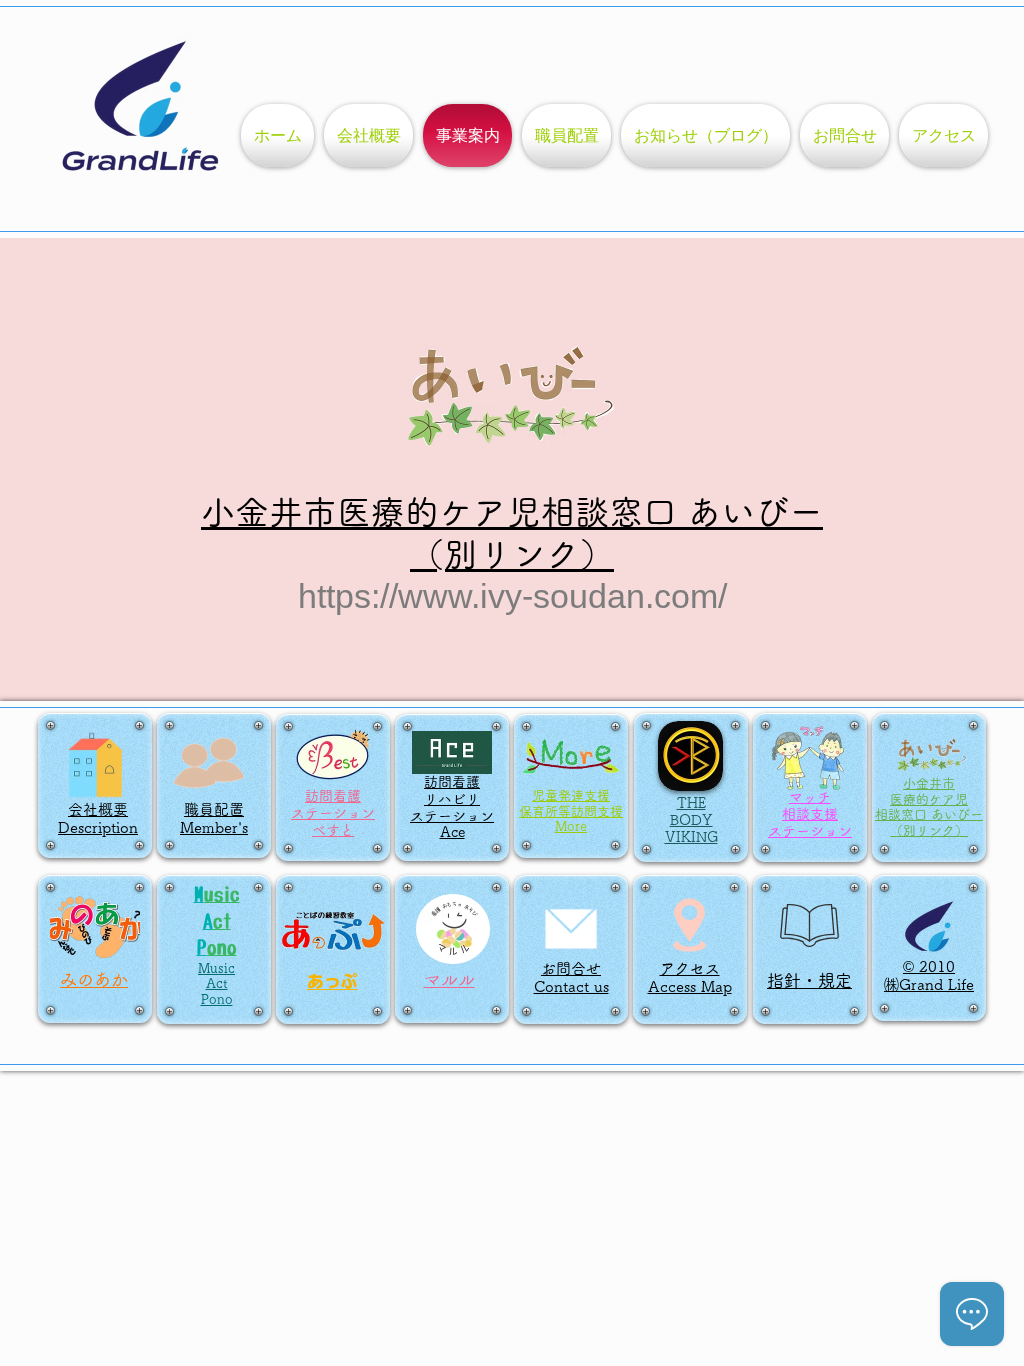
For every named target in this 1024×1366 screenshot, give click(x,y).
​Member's (214, 827)
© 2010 (929, 966)
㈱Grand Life (929, 984)
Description (98, 827)
